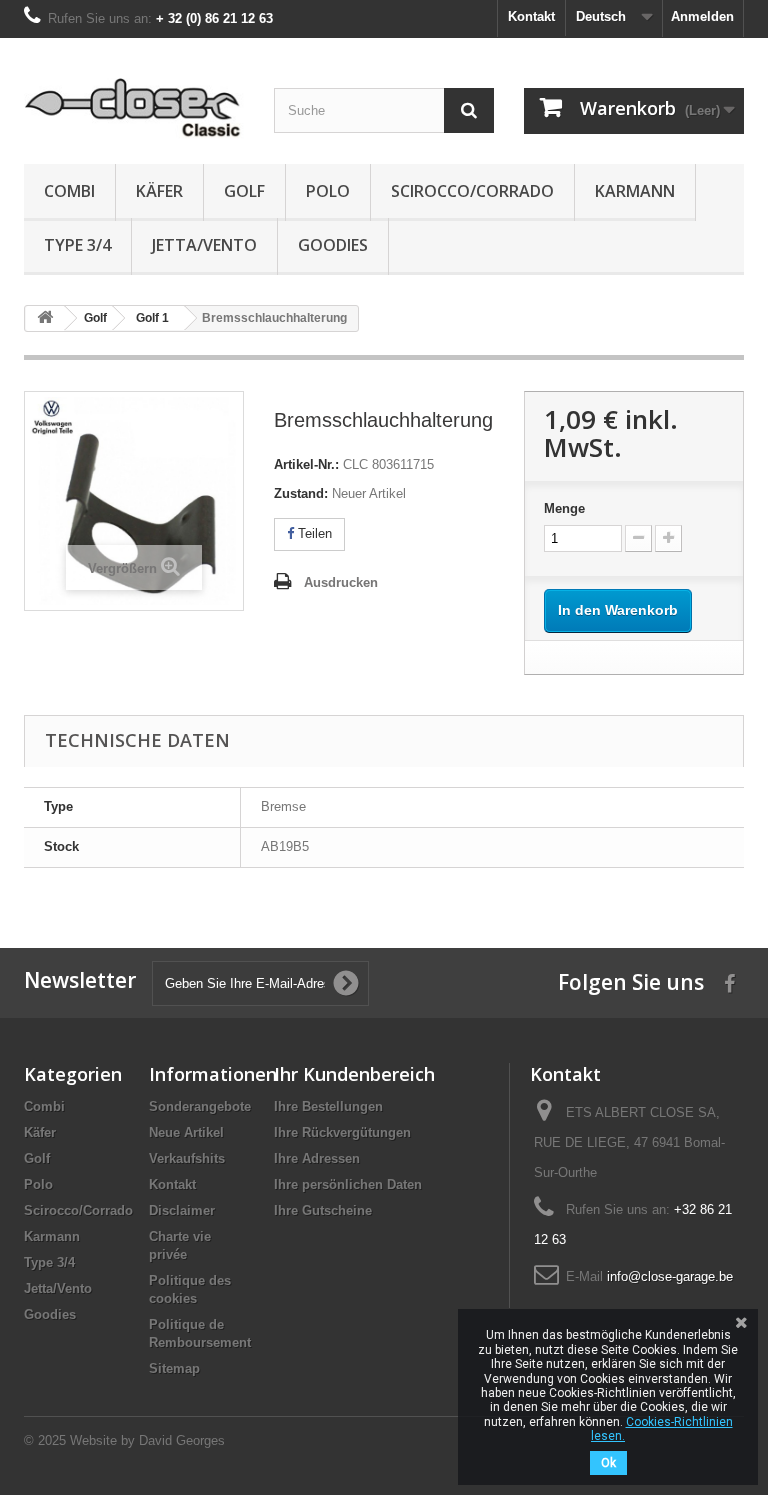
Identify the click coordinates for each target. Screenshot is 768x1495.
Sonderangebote (200, 1106)
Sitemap (174, 1368)
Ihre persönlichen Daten (348, 1184)
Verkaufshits (187, 1158)
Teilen (313, 533)
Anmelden (702, 16)
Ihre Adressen (317, 1158)
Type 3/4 (77, 245)
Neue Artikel (186, 1132)
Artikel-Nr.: (306, 464)
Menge (564, 508)
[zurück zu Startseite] (45, 318)
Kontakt (531, 16)
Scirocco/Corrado (472, 191)
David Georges (182, 1440)
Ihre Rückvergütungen (342, 1132)
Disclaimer (182, 1210)
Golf (244, 191)
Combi (69, 191)
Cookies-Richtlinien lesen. (662, 1429)
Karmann (635, 191)
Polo (328, 191)
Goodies (333, 245)
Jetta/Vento (204, 245)
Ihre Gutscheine (323, 1210)
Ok (608, 1463)
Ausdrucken (341, 582)
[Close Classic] (134, 108)
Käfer (159, 191)
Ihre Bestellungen (328, 1106)
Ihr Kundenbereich (354, 1074)
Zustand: (301, 493)
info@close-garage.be (670, 1276)
